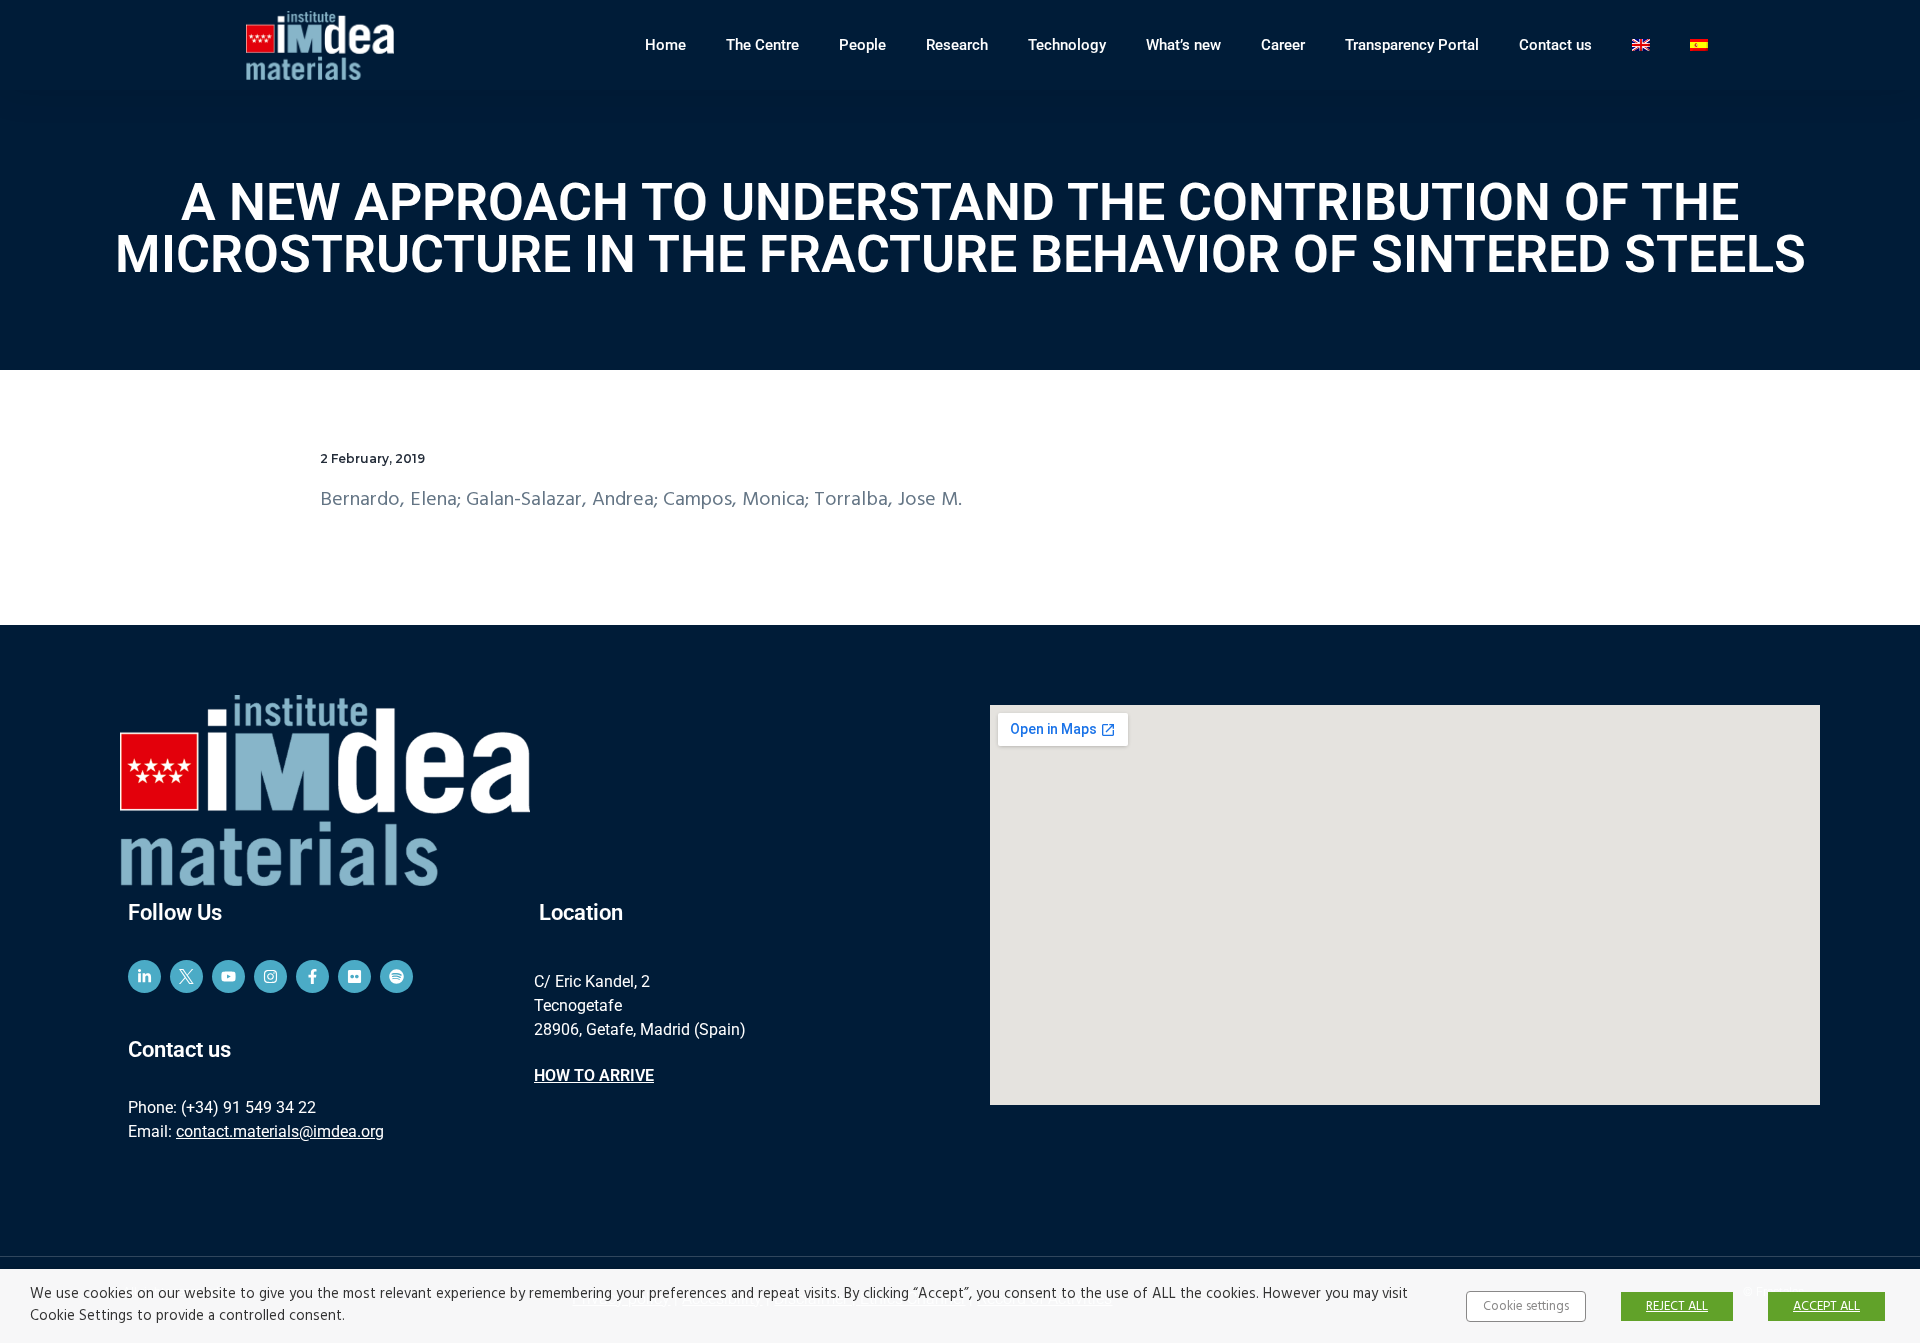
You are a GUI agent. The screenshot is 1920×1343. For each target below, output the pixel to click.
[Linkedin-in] (144, 976)
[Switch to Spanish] (1699, 45)
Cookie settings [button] (1526, 1306)
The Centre (762, 45)
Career (1283, 45)
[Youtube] (228, 976)
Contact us (1555, 45)
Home (665, 45)
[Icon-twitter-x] (186, 976)
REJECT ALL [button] (1677, 1306)
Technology (1067, 45)
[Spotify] (396, 976)
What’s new (1183, 45)
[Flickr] (354, 976)
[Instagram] (270, 976)
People (862, 45)
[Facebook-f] (312, 976)
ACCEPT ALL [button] (1826, 1306)
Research (957, 45)
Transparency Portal (1412, 45)
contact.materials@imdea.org (280, 1131)
